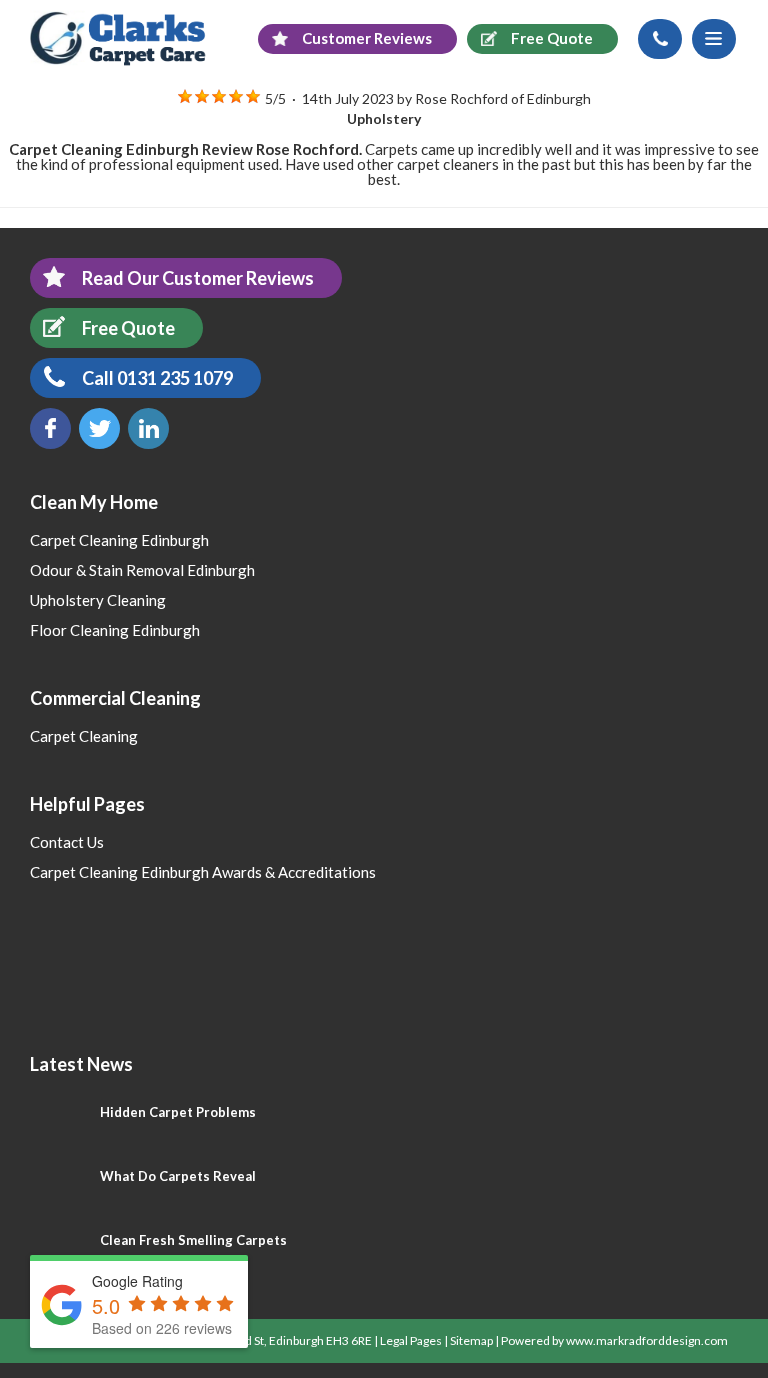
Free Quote (128, 328)
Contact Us (67, 842)
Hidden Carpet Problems (178, 1112)
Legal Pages (411, 1340)
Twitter (99, 428)
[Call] (660, 39)
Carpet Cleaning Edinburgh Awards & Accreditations (203, 872)
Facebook (50, 428)
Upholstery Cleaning (98, 600)
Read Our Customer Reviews (198, 278)
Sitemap (471, 1340)
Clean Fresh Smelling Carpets (193, 1240)
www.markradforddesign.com (647, 1340)
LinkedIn (148, 428)
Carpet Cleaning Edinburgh (119, 540)
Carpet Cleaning (84, 736)
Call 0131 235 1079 (157, 378)
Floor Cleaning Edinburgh (115, 630)
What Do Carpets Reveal (178, 1176)
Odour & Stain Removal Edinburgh (142, 570)
